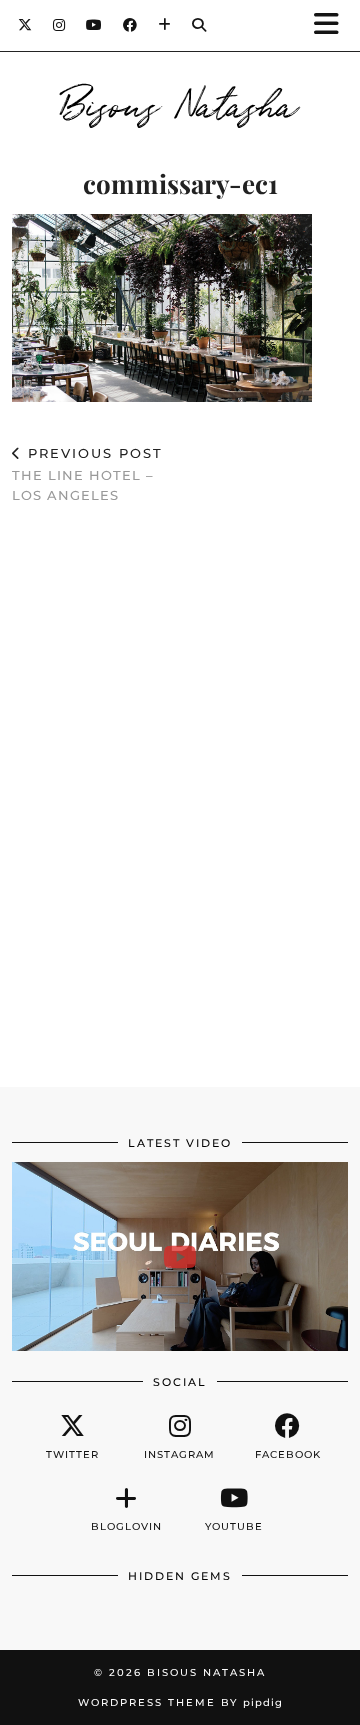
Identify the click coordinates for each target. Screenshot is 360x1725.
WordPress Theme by (180, 1702)
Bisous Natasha (180, 102)
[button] (333, 25)
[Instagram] (59, 25)
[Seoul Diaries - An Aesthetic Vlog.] (180, 1256)
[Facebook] (130, 25)
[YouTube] (94, 25)
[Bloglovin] (165, 25)
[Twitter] (25, 25)
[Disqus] (180, 811)
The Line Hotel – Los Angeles (87, 474)
